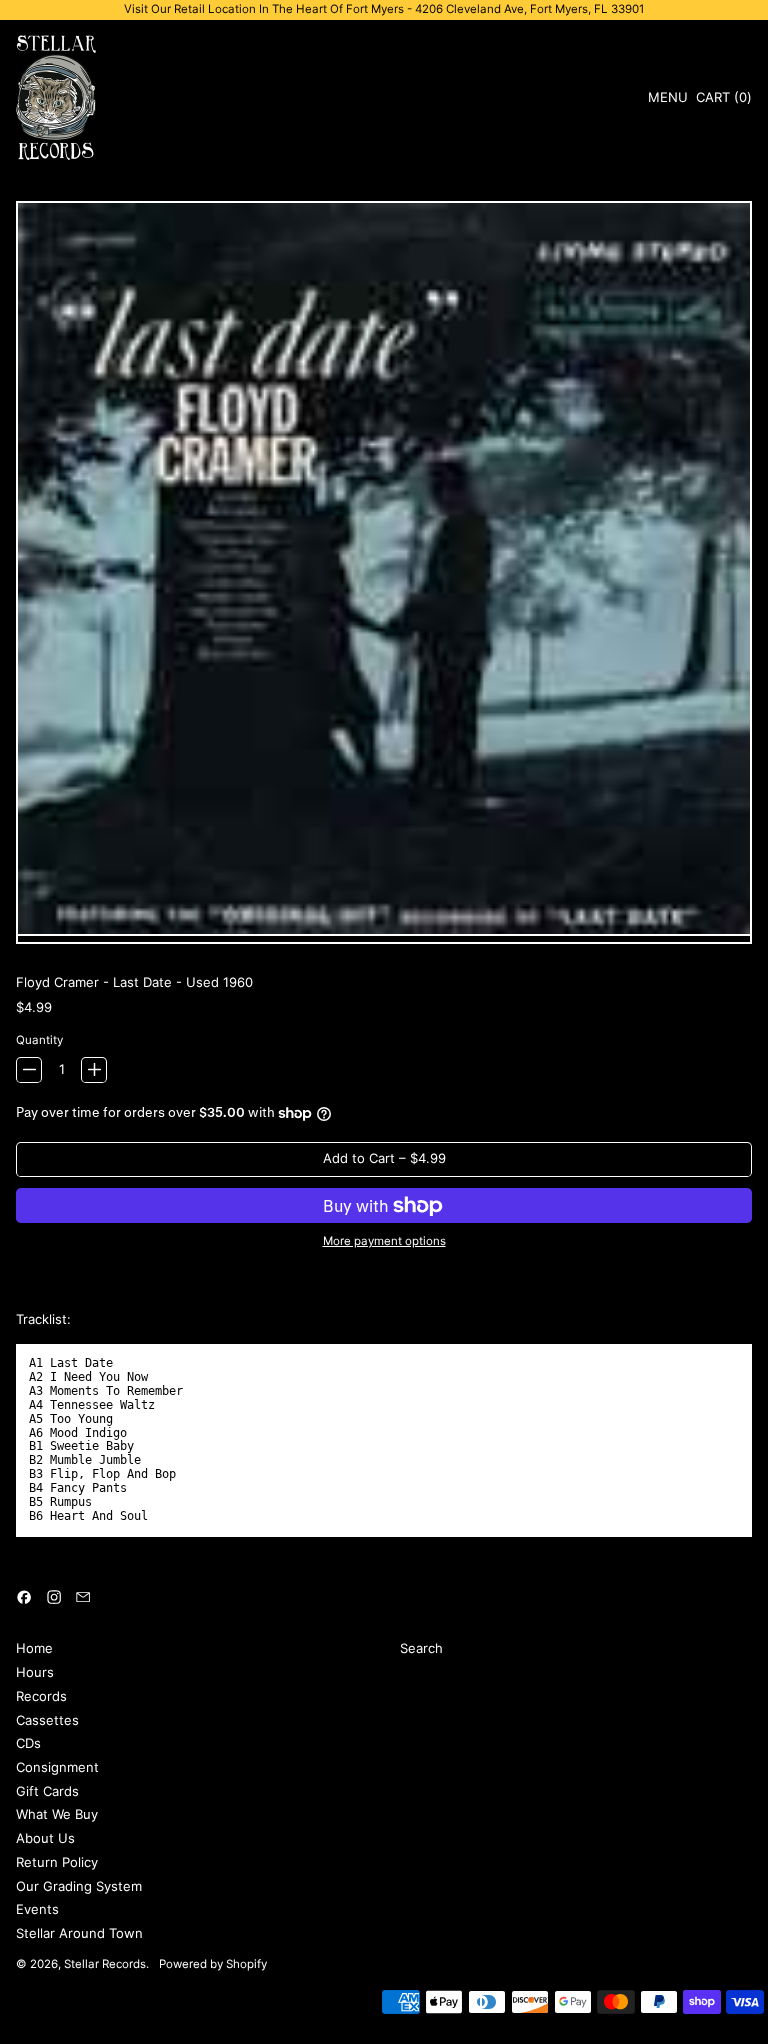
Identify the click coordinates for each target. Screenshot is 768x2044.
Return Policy (57, 1862)
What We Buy (57, 1814)
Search (421, 1648)
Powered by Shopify (213, 1964)
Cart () (723, 100)
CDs (28, 1743)
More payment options (384, 1241)
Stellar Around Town (79, 1933)
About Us (45, 1838)
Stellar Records (105, 1964)
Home (34, 1648)
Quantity (39, 1040)
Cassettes (47, 1720)
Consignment (57, 1767)
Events (37, 1909)
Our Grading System (79, 1886)
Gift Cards (47, 1791)
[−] (29, 1070)
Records (41, 1696)
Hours (35, 1672)
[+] (94, 1070)
